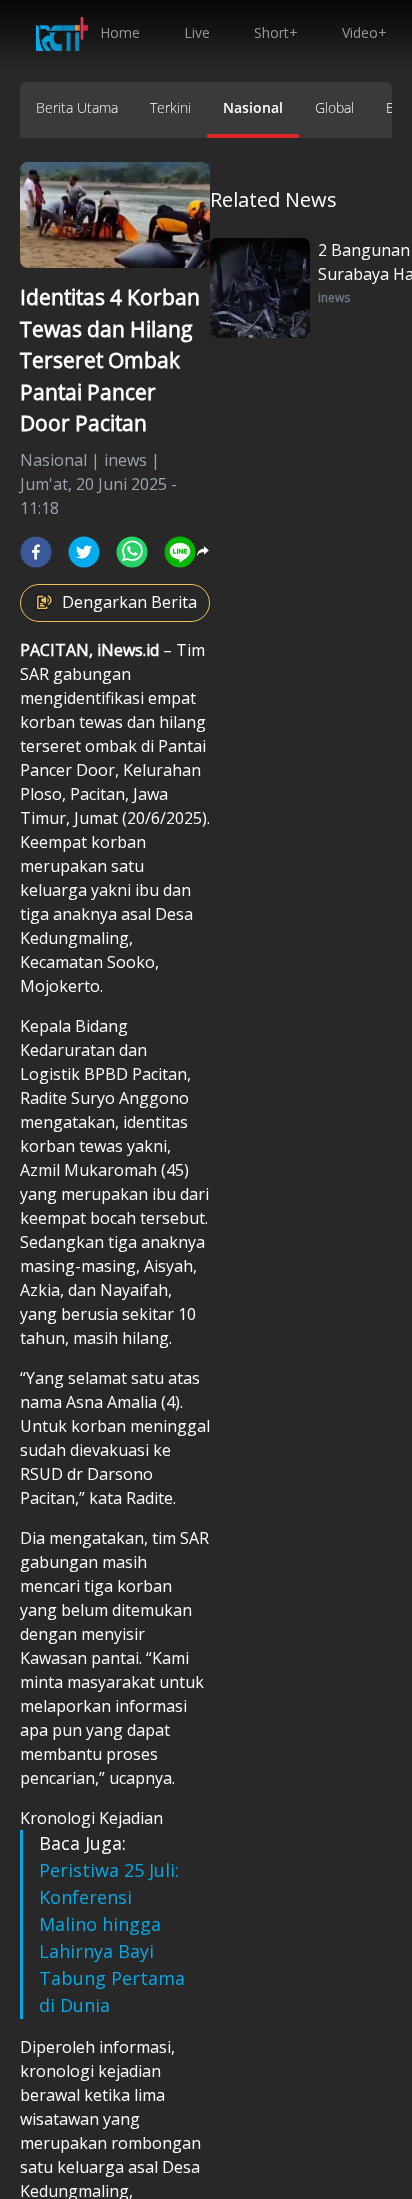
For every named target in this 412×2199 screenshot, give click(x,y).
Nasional (253, 107)
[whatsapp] (132, 552)
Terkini (170, 107)
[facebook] (36, 552)
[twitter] (84, 552)
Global (334, 107)
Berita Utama (77, 107)
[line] (180, 552)
